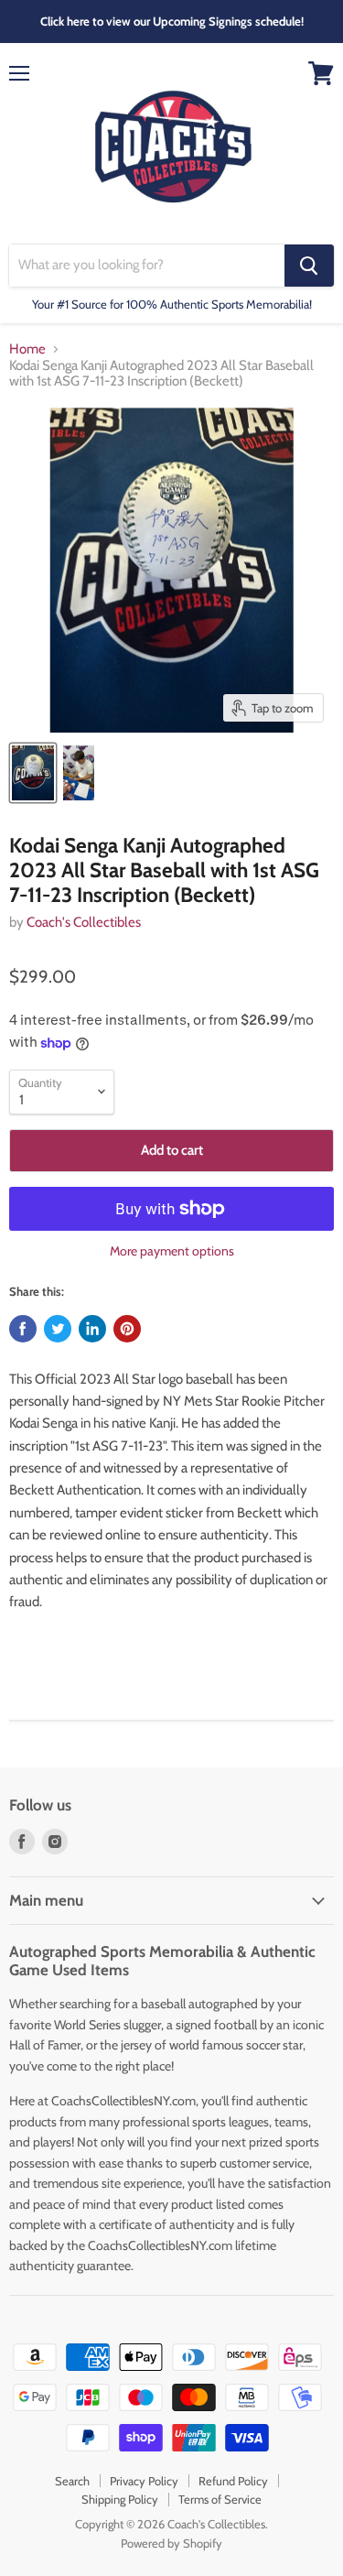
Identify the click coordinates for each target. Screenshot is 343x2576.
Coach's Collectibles (84, 922)
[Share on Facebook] (23, 1329)
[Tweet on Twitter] (58, 1329)
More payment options (172, 1251)
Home (27, 349)
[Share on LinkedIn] (92, 1329)
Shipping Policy (120, 2499)
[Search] (309, 266)
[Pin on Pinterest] (127, 1329)
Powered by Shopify (171, 2543)
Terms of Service (220, 2499)
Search (72, 2481)
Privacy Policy (144, 2481)
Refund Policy (233, 2481)
